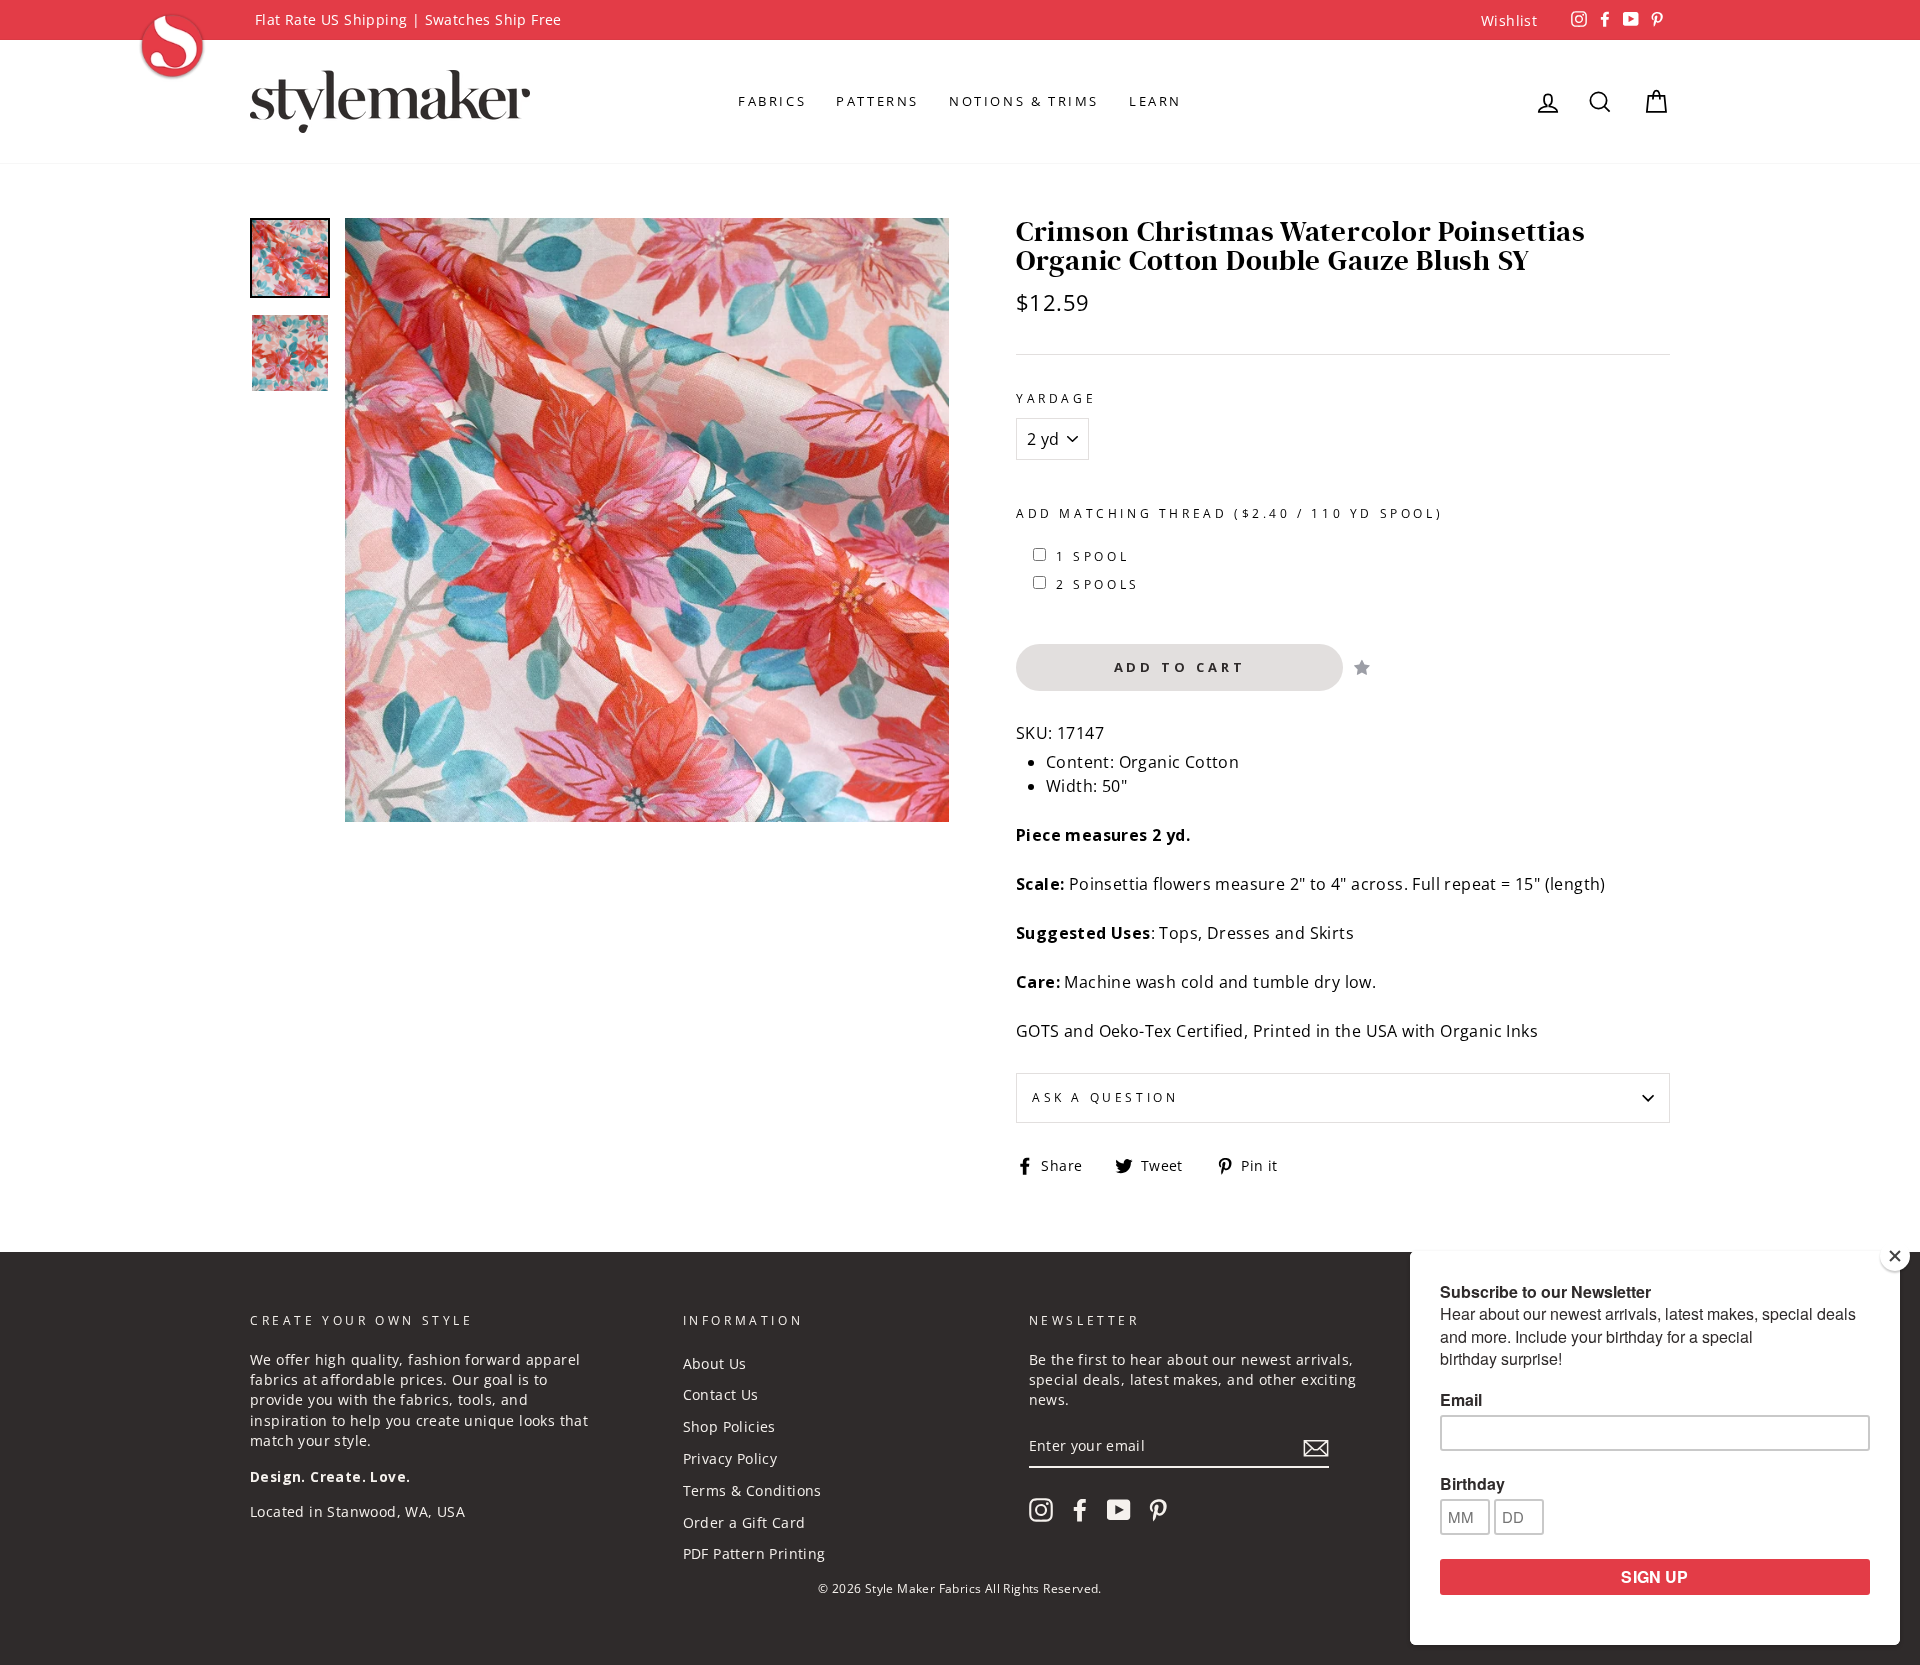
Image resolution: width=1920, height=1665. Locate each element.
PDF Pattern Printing (754, 1553)
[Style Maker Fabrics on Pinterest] (1158, 1510)
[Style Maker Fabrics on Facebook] (1080, 1510)
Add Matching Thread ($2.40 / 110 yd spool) (1229, 513)
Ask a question (1105, 1097)
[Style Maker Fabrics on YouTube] (1119, 1510)
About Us (715, 1363)
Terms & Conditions (752, 1490)
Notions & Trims (1024, 101)
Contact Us (721, 1394)
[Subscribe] (1316, 1447)
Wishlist (1509, 20)
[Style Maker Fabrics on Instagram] (1041, 1510)
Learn (1155, 101)
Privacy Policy (730, 1458)
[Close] (1895, 1256)
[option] (960, 20)
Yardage (1056, 398)
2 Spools (1098, 584)
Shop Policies (729, 1426)
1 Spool (1092, 556)
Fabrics (772, 101)
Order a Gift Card (744, 1522)
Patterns (877, 101)
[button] (1362, 667)
